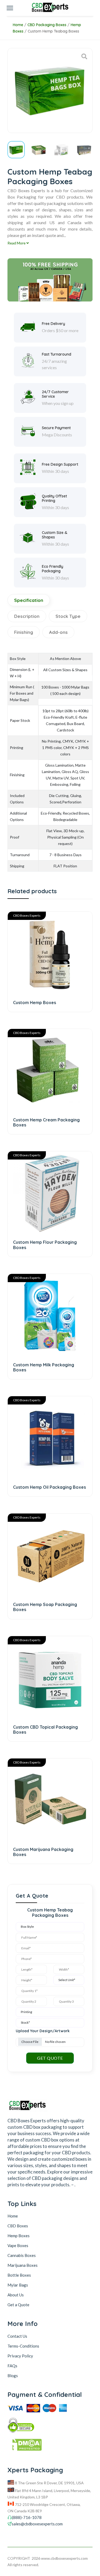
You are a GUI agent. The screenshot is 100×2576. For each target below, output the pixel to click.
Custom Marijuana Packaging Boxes (43, 1852)
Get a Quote (18, 2305)
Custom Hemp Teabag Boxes (53, 31)
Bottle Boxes (19, 2275)
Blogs (13, 2376)
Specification (29, 600)
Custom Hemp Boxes (35, 1003)
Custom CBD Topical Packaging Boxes (45, 1730)
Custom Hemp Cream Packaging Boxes (46, 1122)
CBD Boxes (18, 2226)
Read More (17, 243)
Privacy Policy (20, 2356)
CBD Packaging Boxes (47, 25)
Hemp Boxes (19, 2236)
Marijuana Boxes (23, 2265)
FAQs (12, 2366)
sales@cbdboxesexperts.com (37, 2524)
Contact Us (17, 2336)
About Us (16, 2295)
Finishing (24, 632)
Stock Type (68, 616)
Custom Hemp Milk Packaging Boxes (44, 1367)
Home (18, 25)
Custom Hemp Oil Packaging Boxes (49, 1487)
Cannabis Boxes (22, 2255)
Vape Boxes (18, 2245)
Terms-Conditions (23, 2346)
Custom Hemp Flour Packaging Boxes (45, 1245)
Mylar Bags (18, 2285)
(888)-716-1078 (27, 2517)
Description (27, 616)
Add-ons (58, 632)
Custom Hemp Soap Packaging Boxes (45, 1607)
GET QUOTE (50, 2058)
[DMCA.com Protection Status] (50, 2446)
